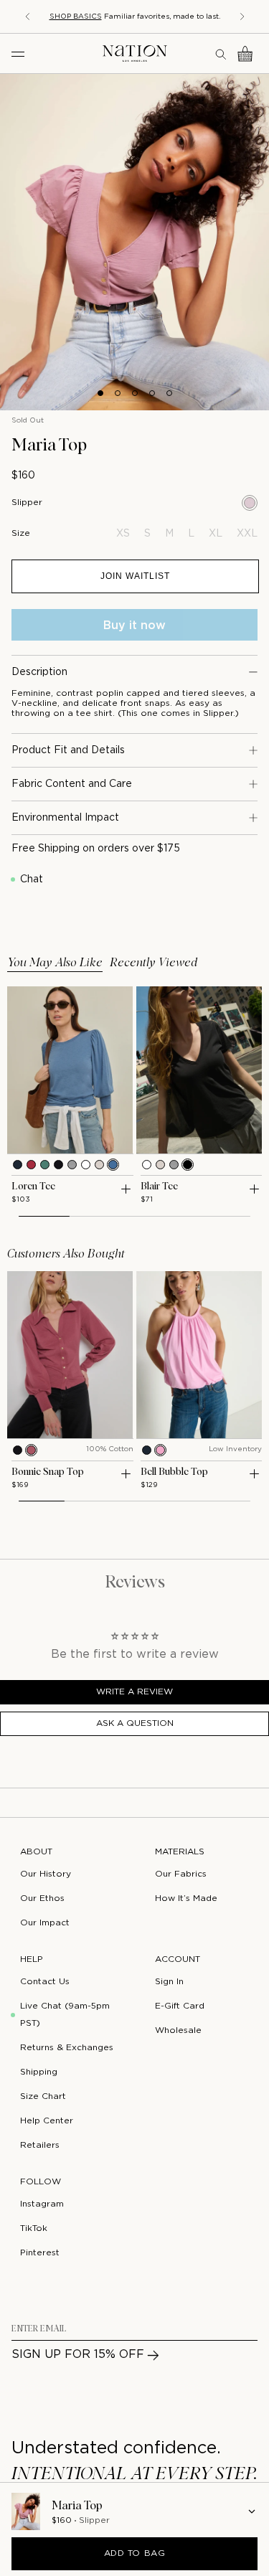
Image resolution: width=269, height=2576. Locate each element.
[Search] (222, 54)
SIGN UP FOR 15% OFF (78, 2355)
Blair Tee (159, 1186)
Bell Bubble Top (174, 1472)
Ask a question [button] (135, 1723)
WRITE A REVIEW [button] (134, 1692)
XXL (247, 534)
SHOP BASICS (76, 17)
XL (216, 534)
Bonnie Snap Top (48, 1472)
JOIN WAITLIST (135, 576)
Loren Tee (33, 1186)
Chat (32, 879)
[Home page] (135, 53)
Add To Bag (135, 2553)
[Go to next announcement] (242, 16)
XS (123, 534)
